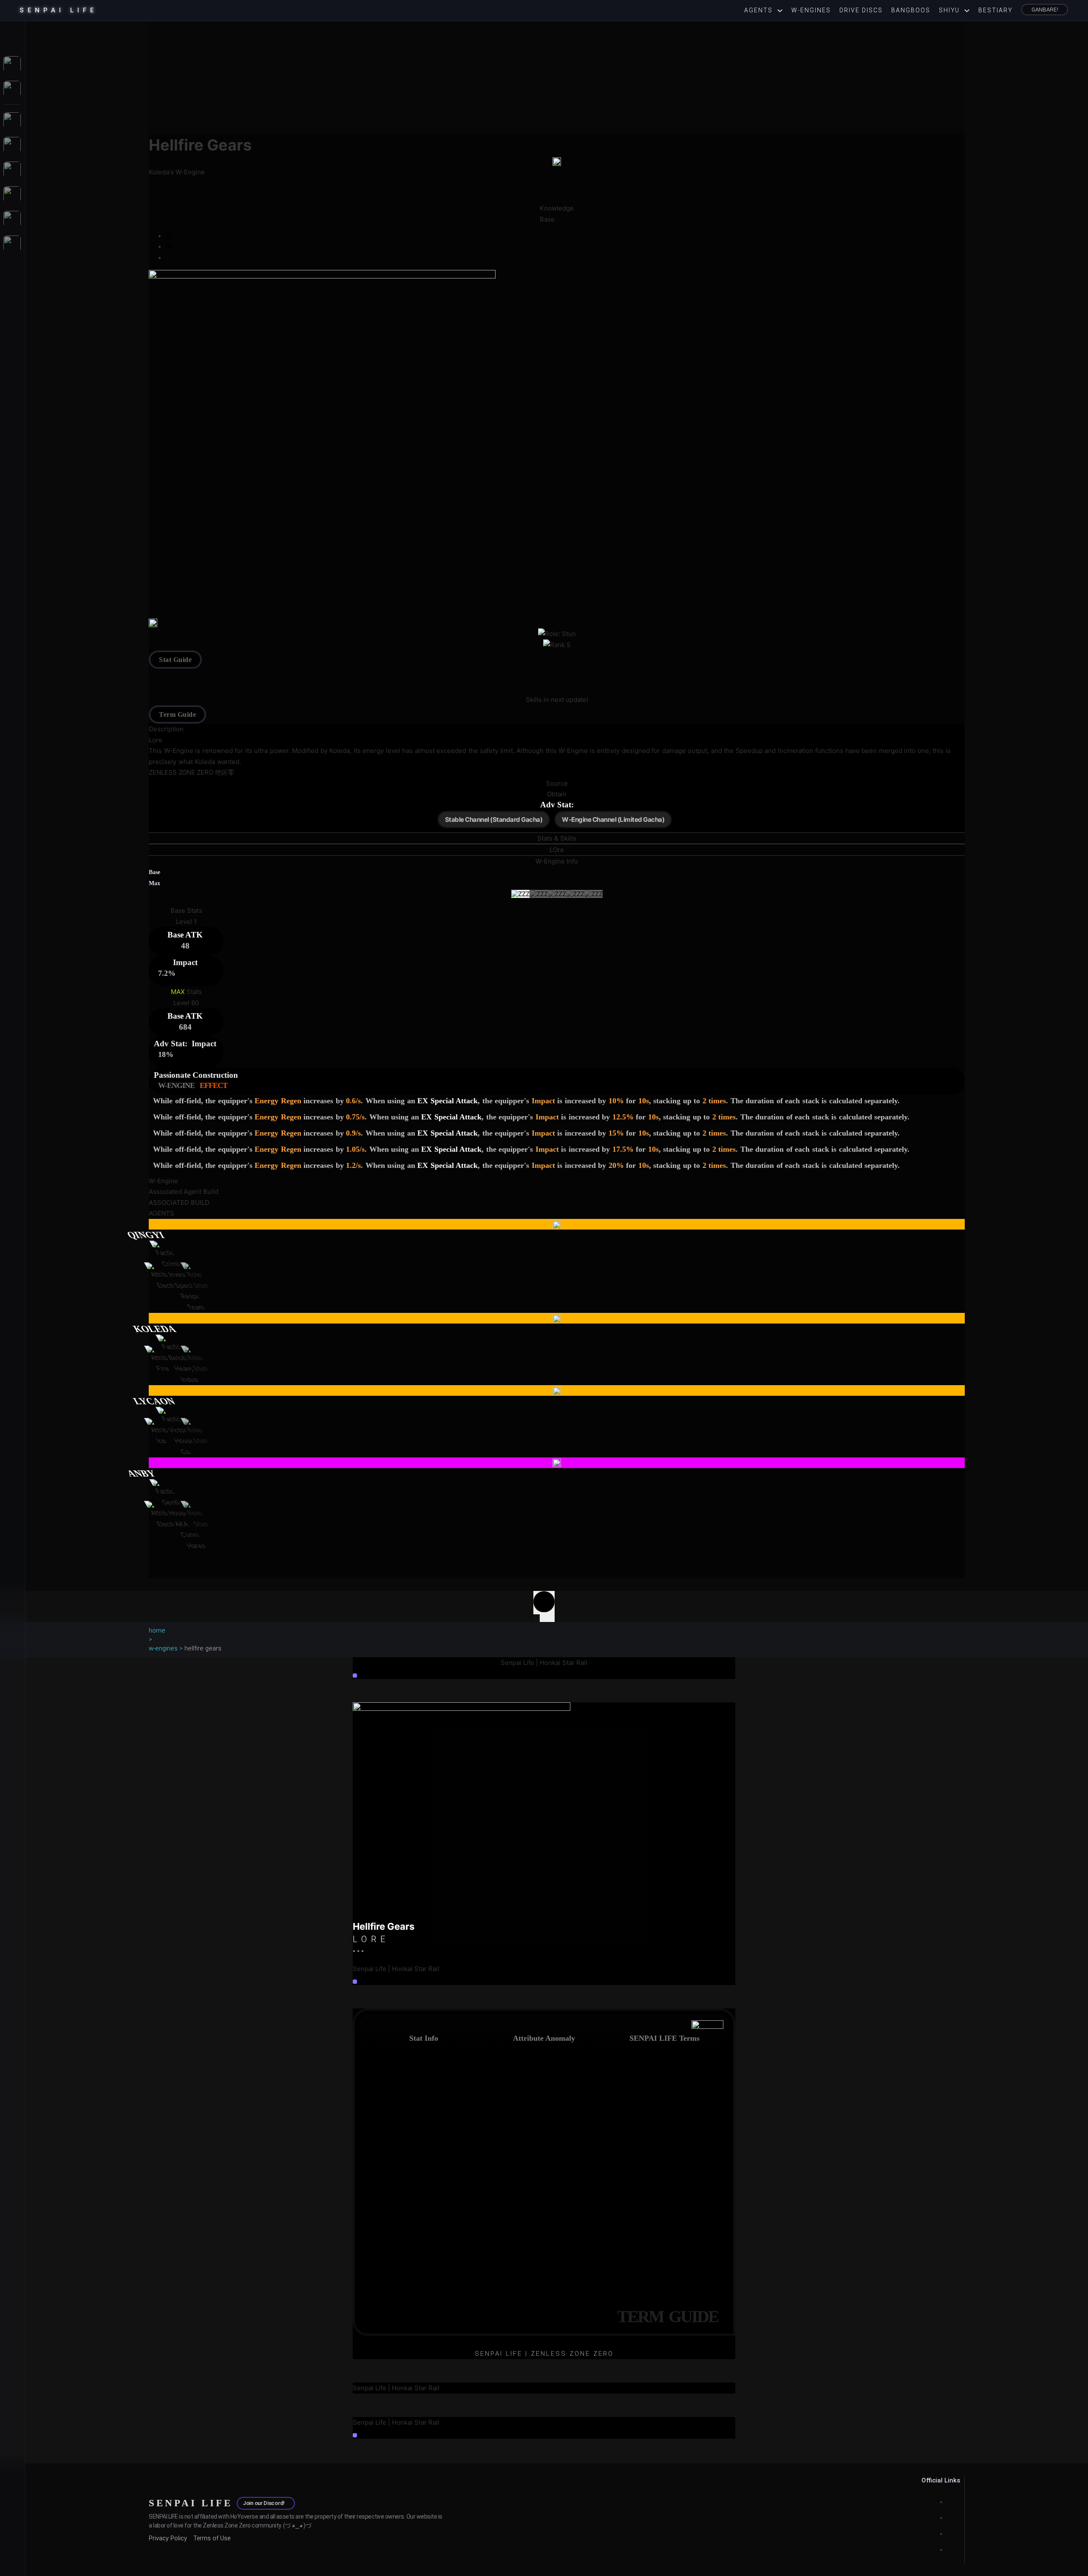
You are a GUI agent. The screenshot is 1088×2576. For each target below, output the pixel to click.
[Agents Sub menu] (782, 11)
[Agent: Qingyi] (557, 1224)
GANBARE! (1045, 9)
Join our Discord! (264, 2503)
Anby (141, 1473)
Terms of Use (212, 2538)
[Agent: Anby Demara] (557, 1463)
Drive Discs (861, 10)
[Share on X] (169, 236)
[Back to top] (544, 1606)
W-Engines (811, 10)
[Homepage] (13, 35)
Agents (758, 10)
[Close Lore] (355, 1982)
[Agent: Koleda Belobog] (557, 1318)
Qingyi (146, 1235)
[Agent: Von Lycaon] (557, 1391)
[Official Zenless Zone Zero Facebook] (949, 2550)
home (157, 1630)
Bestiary (996, 10)
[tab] (557, 838)
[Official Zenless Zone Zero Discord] (949, 2518)
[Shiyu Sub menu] (969, 11)
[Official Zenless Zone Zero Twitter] (949, 2534)
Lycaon (154, 1401)
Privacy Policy (168, 2538)
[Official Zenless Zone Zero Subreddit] (949, 2502)
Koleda (154, 1329)
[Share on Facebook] (169, 247)
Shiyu (949, 10)
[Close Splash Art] (355, 1676)
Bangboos (911, 10)
